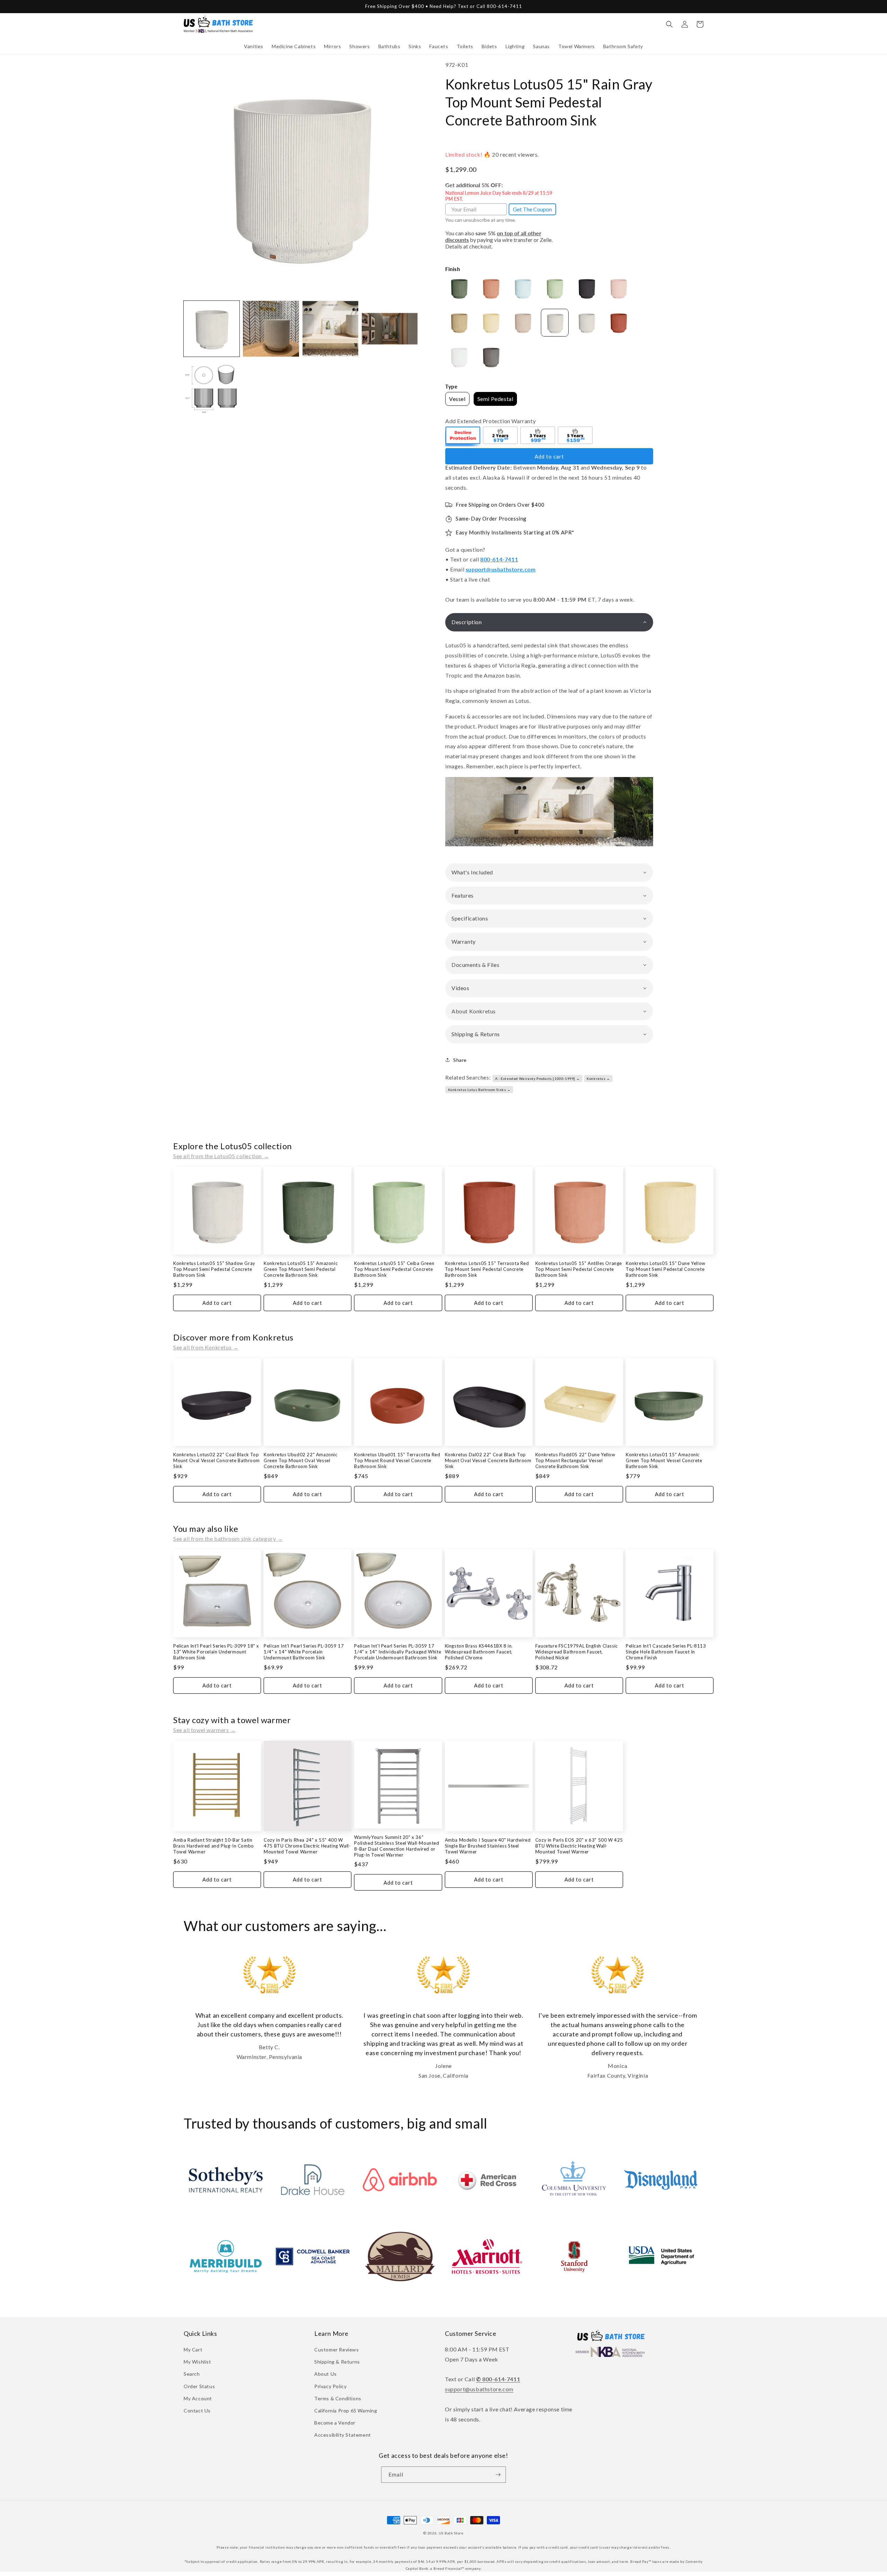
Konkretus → (598, 1079)
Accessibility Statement (343, 2435)
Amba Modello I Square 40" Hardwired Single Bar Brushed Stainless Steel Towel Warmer (488, 1846)
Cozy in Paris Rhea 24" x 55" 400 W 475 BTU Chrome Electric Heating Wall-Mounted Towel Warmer (307, 1846)
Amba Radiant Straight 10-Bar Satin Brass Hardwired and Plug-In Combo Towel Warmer (214, 1846)
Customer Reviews (337, 2350)
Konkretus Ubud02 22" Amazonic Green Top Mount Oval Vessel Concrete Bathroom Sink (300, 1460)
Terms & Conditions (338, 2398)
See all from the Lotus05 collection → (221, 1156)
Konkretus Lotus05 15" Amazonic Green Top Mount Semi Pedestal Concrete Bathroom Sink (301, 1269)
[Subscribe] (498, 2475)
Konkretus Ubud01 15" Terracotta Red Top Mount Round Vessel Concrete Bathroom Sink (397, 1460)
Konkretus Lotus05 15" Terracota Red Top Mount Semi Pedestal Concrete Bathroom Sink (487, 1269)
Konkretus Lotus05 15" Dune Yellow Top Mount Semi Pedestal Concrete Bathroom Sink (666, 1269)
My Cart (193, 2350)
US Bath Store (451, 2533)
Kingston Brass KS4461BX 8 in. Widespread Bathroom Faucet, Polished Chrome (479, 1652)
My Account (198, 2398)
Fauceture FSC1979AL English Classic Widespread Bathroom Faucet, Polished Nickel (577, 1652)
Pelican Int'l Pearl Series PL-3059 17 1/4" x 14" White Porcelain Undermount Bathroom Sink (304, 1652)
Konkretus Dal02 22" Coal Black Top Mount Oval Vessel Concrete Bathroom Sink (488, 1460)
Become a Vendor (335, 2423)
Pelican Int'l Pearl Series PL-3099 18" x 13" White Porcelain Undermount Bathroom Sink (216, 1652)
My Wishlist (197, 2362)
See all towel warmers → (205, 1730)
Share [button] (460, 1060)
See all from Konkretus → (206, 1347)
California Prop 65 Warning (346, 2411)
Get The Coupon (532, 209)
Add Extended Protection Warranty (490, 421)
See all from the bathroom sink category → (228, 1539)
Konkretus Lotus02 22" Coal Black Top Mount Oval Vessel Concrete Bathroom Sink (217, 1460)
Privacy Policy (330, 2386)
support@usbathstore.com (501, 569)
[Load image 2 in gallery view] (271, 329)
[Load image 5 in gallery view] (212, 388)
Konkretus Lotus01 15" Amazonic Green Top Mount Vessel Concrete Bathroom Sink (664, 1460)
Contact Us (197, 2411)
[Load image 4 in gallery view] (390, 329)
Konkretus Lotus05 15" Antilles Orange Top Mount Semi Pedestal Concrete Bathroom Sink (579, 1269)
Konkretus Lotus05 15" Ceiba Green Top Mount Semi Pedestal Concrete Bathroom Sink (394, 1269)
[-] (463, 436)
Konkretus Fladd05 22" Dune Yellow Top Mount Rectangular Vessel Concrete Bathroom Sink (575, 1460)
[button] (254, 46)
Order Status (199, 2386)
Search (192, 2374)
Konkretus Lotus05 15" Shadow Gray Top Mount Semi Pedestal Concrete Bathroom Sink (214, 1269)
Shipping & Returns (337, 2362)
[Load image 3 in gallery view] (330, 329)
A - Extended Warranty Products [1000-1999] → (537, 1079)
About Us (326, 2374)
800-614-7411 (499, 559)
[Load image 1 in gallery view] (212, 329)
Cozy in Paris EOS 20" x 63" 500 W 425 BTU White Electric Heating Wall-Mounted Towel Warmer (579, 1846)
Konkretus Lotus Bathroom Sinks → (479, 1090)
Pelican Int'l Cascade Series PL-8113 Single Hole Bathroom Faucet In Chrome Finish (666, 1652)
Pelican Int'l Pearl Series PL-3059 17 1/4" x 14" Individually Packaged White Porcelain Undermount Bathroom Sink (398, 1652)
